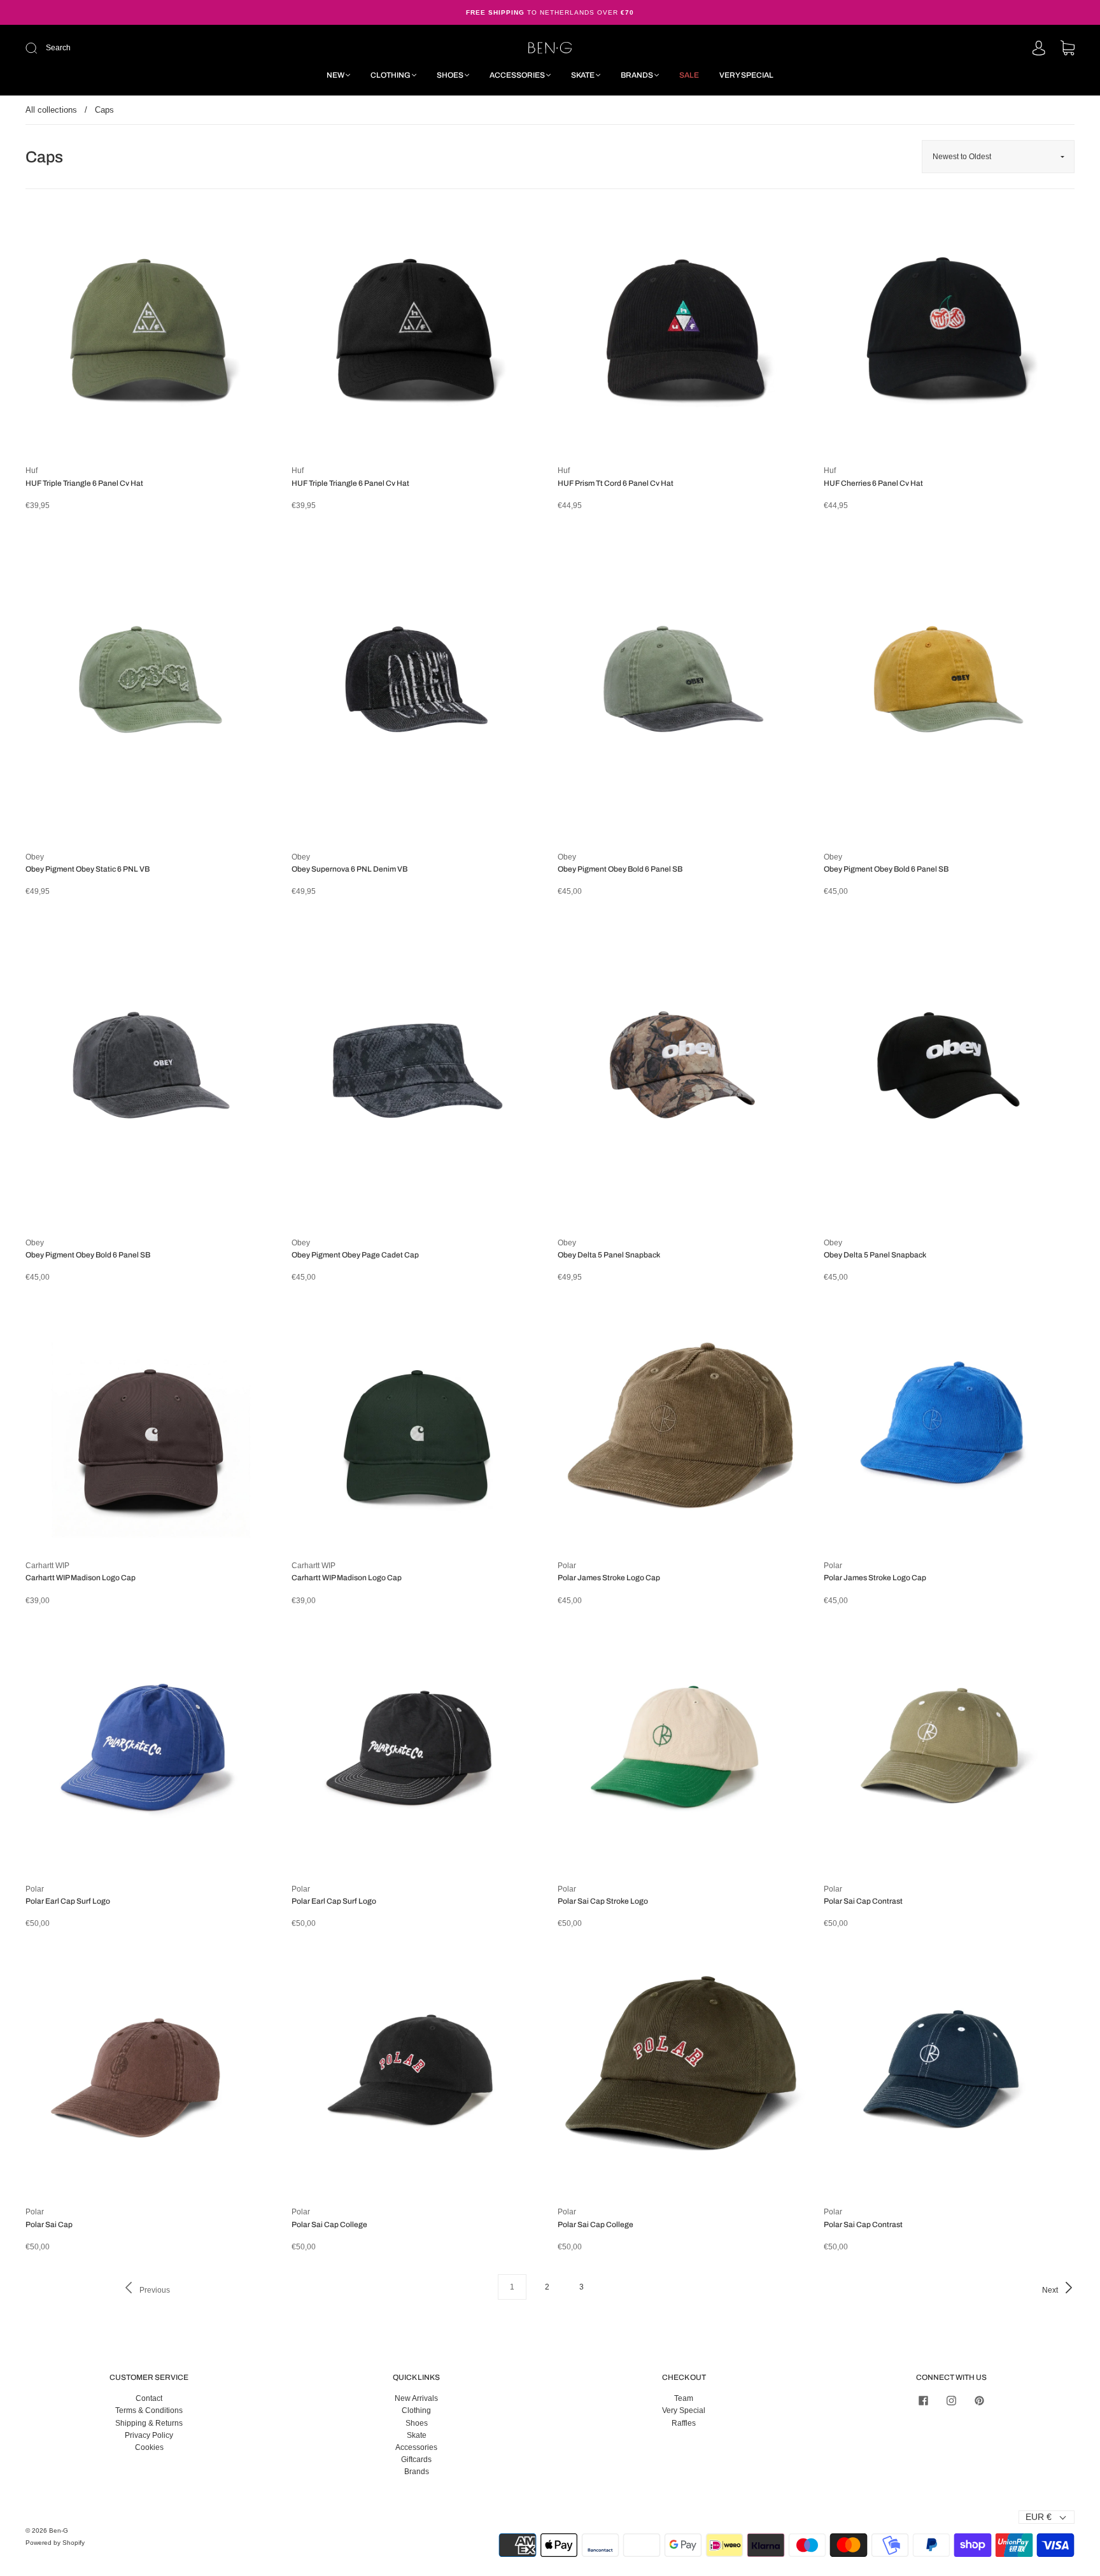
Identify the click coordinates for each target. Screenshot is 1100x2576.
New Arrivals (416, 2398)
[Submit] (117, 48)
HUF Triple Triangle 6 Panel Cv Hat (84, 483)
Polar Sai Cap (49, 2225)
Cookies (149, 2447)
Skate (583, 75)
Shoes (450, 75)
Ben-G (59, 2530)
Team (684, 2398)
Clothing (391, 75)
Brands (637, 75)
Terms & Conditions (149, 2410)
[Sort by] (998, 157)
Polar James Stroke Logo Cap (609, 1578)
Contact (149, 2398)
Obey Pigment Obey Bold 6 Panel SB (620, 869)
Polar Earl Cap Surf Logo (68, 1901)
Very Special (746, 75)
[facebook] (923, 2400)
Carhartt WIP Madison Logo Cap (81, 1578)
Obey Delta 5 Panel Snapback (609, 1255)
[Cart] (1068, 49)
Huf (32, 471)
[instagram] (951, 2400)
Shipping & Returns (149, 2423)
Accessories (517, 75)
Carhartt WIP (47, 1566)
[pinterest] (979, 2400)
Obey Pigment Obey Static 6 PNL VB (88, 869)
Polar (567, 1566)
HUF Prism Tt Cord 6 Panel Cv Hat (616, 483)
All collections (51, 110)
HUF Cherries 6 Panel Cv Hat (873, 483)
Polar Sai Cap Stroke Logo (603, 1901)
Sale (689, 75)
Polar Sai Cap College (329, 2225)
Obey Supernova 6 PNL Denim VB (349, 869)
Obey (35, 857)
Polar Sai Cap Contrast (863, 1901)
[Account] (1039, 49)
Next (1051, 2290)
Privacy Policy (149, 2435)
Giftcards (416, 2459)
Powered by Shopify (55, 2543)
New (335, 75)
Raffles (684, 2423)
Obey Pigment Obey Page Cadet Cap (355, 1255)
